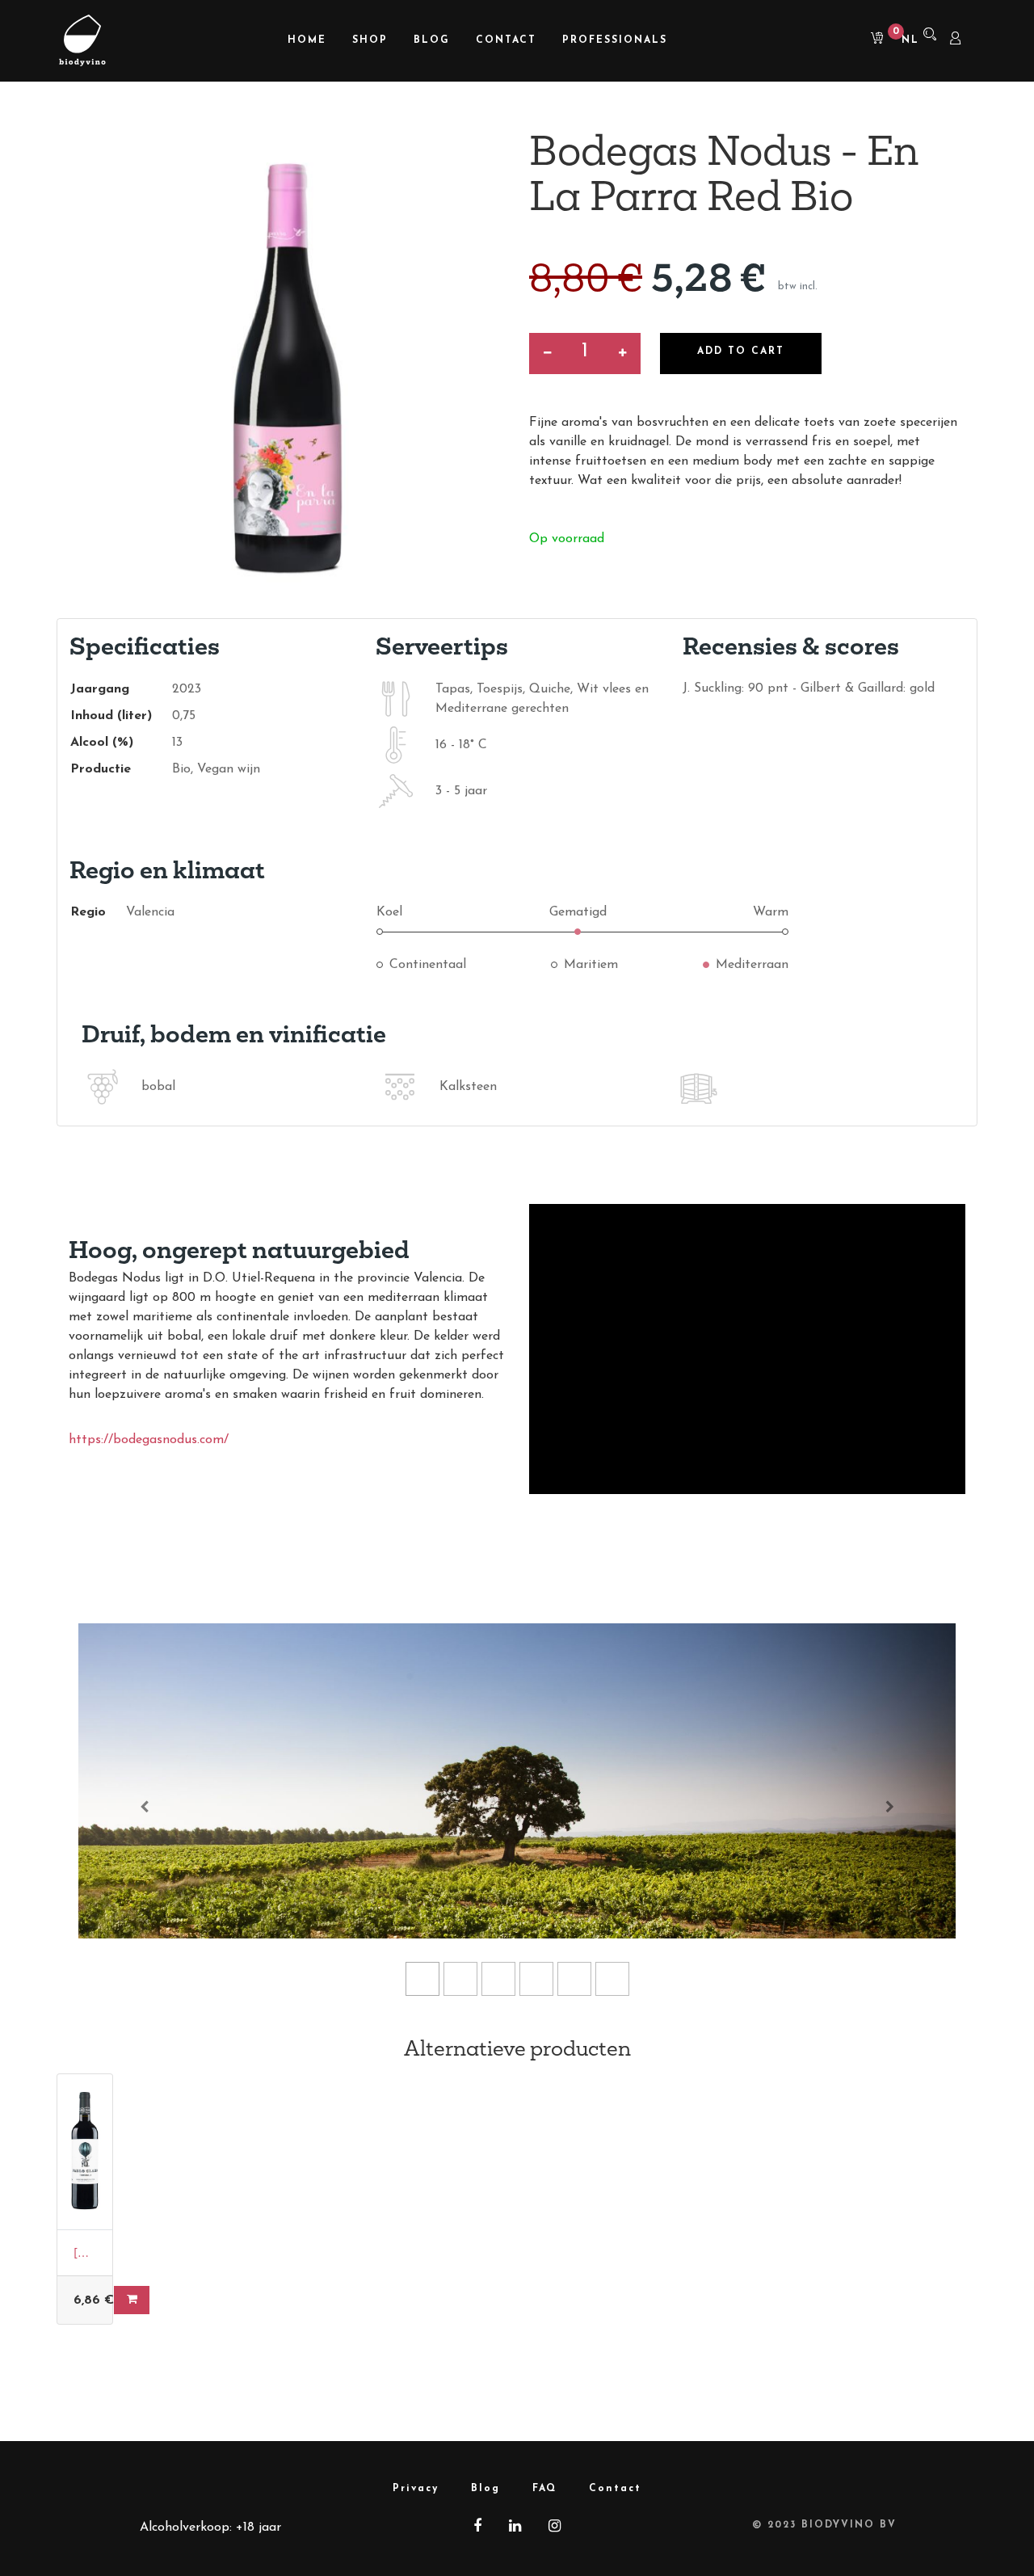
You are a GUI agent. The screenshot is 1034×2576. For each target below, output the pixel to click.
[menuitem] (307, 41)
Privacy (416, 2489)
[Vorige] (144, 1806)
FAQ (544, 2489)
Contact (615, 2489)
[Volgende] (890, 1806)
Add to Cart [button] (741, 351)
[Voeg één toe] (622, 354)
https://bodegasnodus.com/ (149, 1440)
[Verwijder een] (547, 354)
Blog (485, 2489)
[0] (872, 40)
